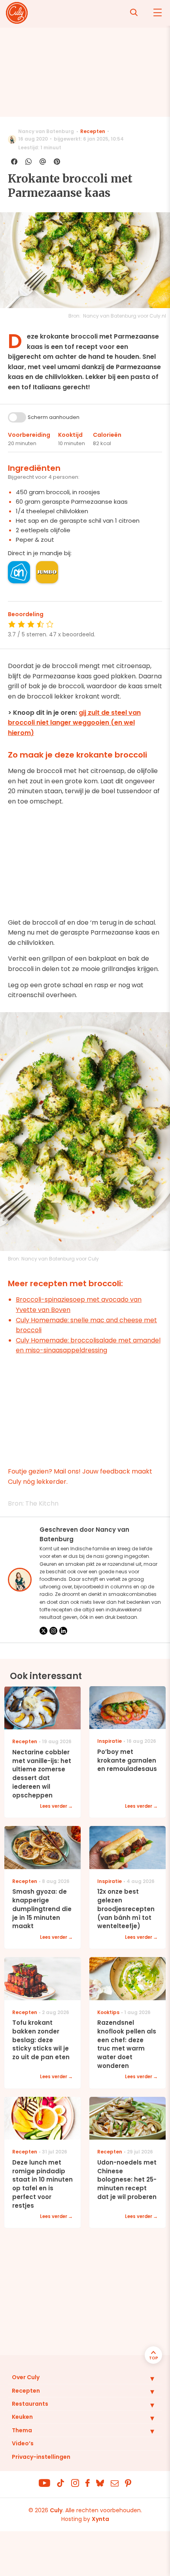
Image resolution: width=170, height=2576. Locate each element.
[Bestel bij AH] (19, 572)
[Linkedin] (63, 1631)
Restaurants (30, 2404)
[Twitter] (43, 1631)
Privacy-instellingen (41, 2457)
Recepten (93, 131)
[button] (146, 2378)
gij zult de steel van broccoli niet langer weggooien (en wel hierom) (74, 723)
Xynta (100, 2519)
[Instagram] (53, 1631)
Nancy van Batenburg (46, 131)
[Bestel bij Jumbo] (47, 572)
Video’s (23, 2443)
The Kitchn (42, 1503)
